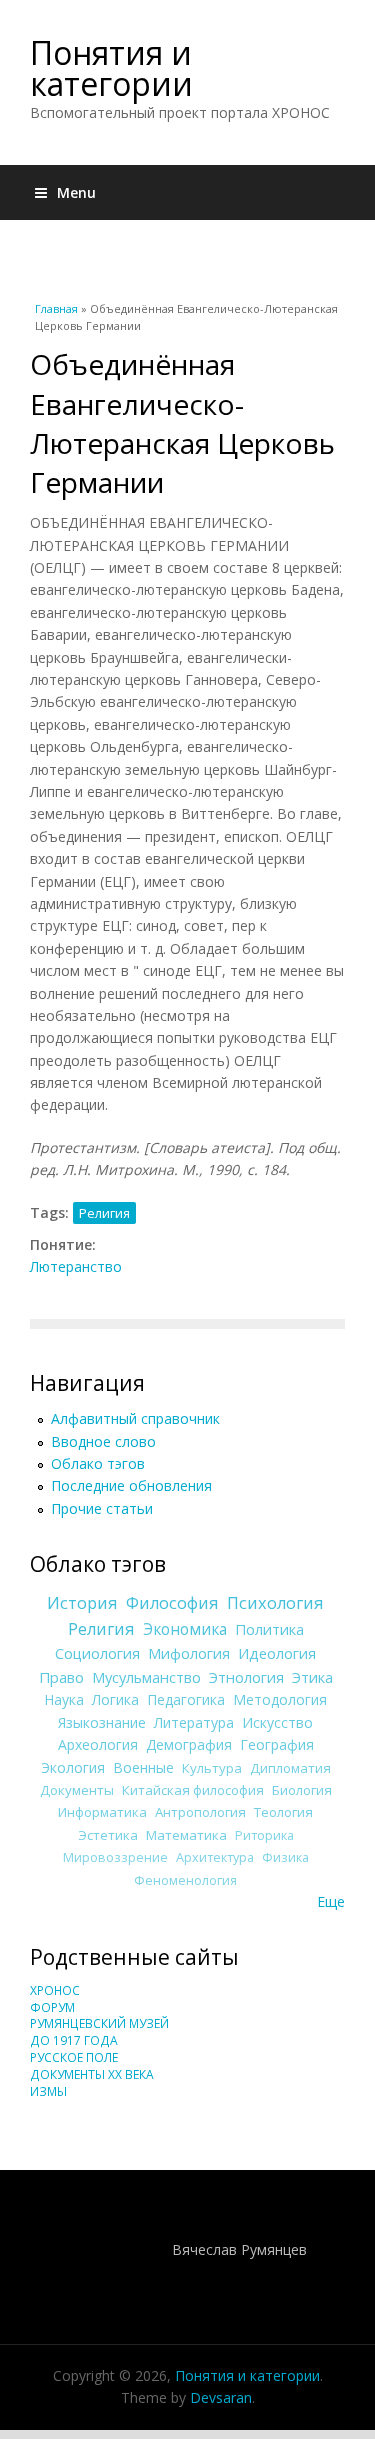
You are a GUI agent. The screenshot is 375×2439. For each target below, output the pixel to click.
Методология (280, 1699)
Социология (97, 1653)
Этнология (246, 1677)
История (82, 1603)
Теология (283, 1812)
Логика (115, 1699)
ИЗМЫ (48, 2091)
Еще (331, 1901)
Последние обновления (131, 1485)
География (277, 1744)
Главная (56, 308)
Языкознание (102, 1722)
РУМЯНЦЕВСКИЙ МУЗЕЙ (99, 2023)
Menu (76, 192)
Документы (77, 1790)
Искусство (277, 1722)
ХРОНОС (55, 1990)
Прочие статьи (102, 1508)
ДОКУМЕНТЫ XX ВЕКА (92, 2074)
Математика (186, 1835)
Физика (285, 1857)
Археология (98, 1744)
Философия (172, 1603)
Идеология (277, 1653)
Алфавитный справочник (135, 1418)
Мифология (189, 1653)
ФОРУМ (52, 2007)
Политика (269, 1629)
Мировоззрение (115, 1857)
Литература (194, 1722)
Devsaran (221, 2397)
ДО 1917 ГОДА (74, 2040)
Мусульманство (146, 1677)
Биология (302, 1790)
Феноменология (185, 1880)
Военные (143, 1767)
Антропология (200, 1812)
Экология (73, 1767)
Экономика (185, 1629)
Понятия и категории (111, 68)
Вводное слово (103, 1441)
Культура (212, 1768)
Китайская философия (193, 1790)
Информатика (102, 1812)
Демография (189, 1744)
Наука (64, 1699)
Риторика (264, 1835)
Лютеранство (76, 1266)
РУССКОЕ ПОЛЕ (74, 2057)
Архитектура (215, 1857)
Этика (312, 1677)
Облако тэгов (98, 1463)
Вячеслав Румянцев (239, 2249)
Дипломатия (290, 1768)
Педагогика (186, 1699)
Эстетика (108, 1835)
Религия (104, 1213)
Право (61, 1677)
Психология (275, 1603)
